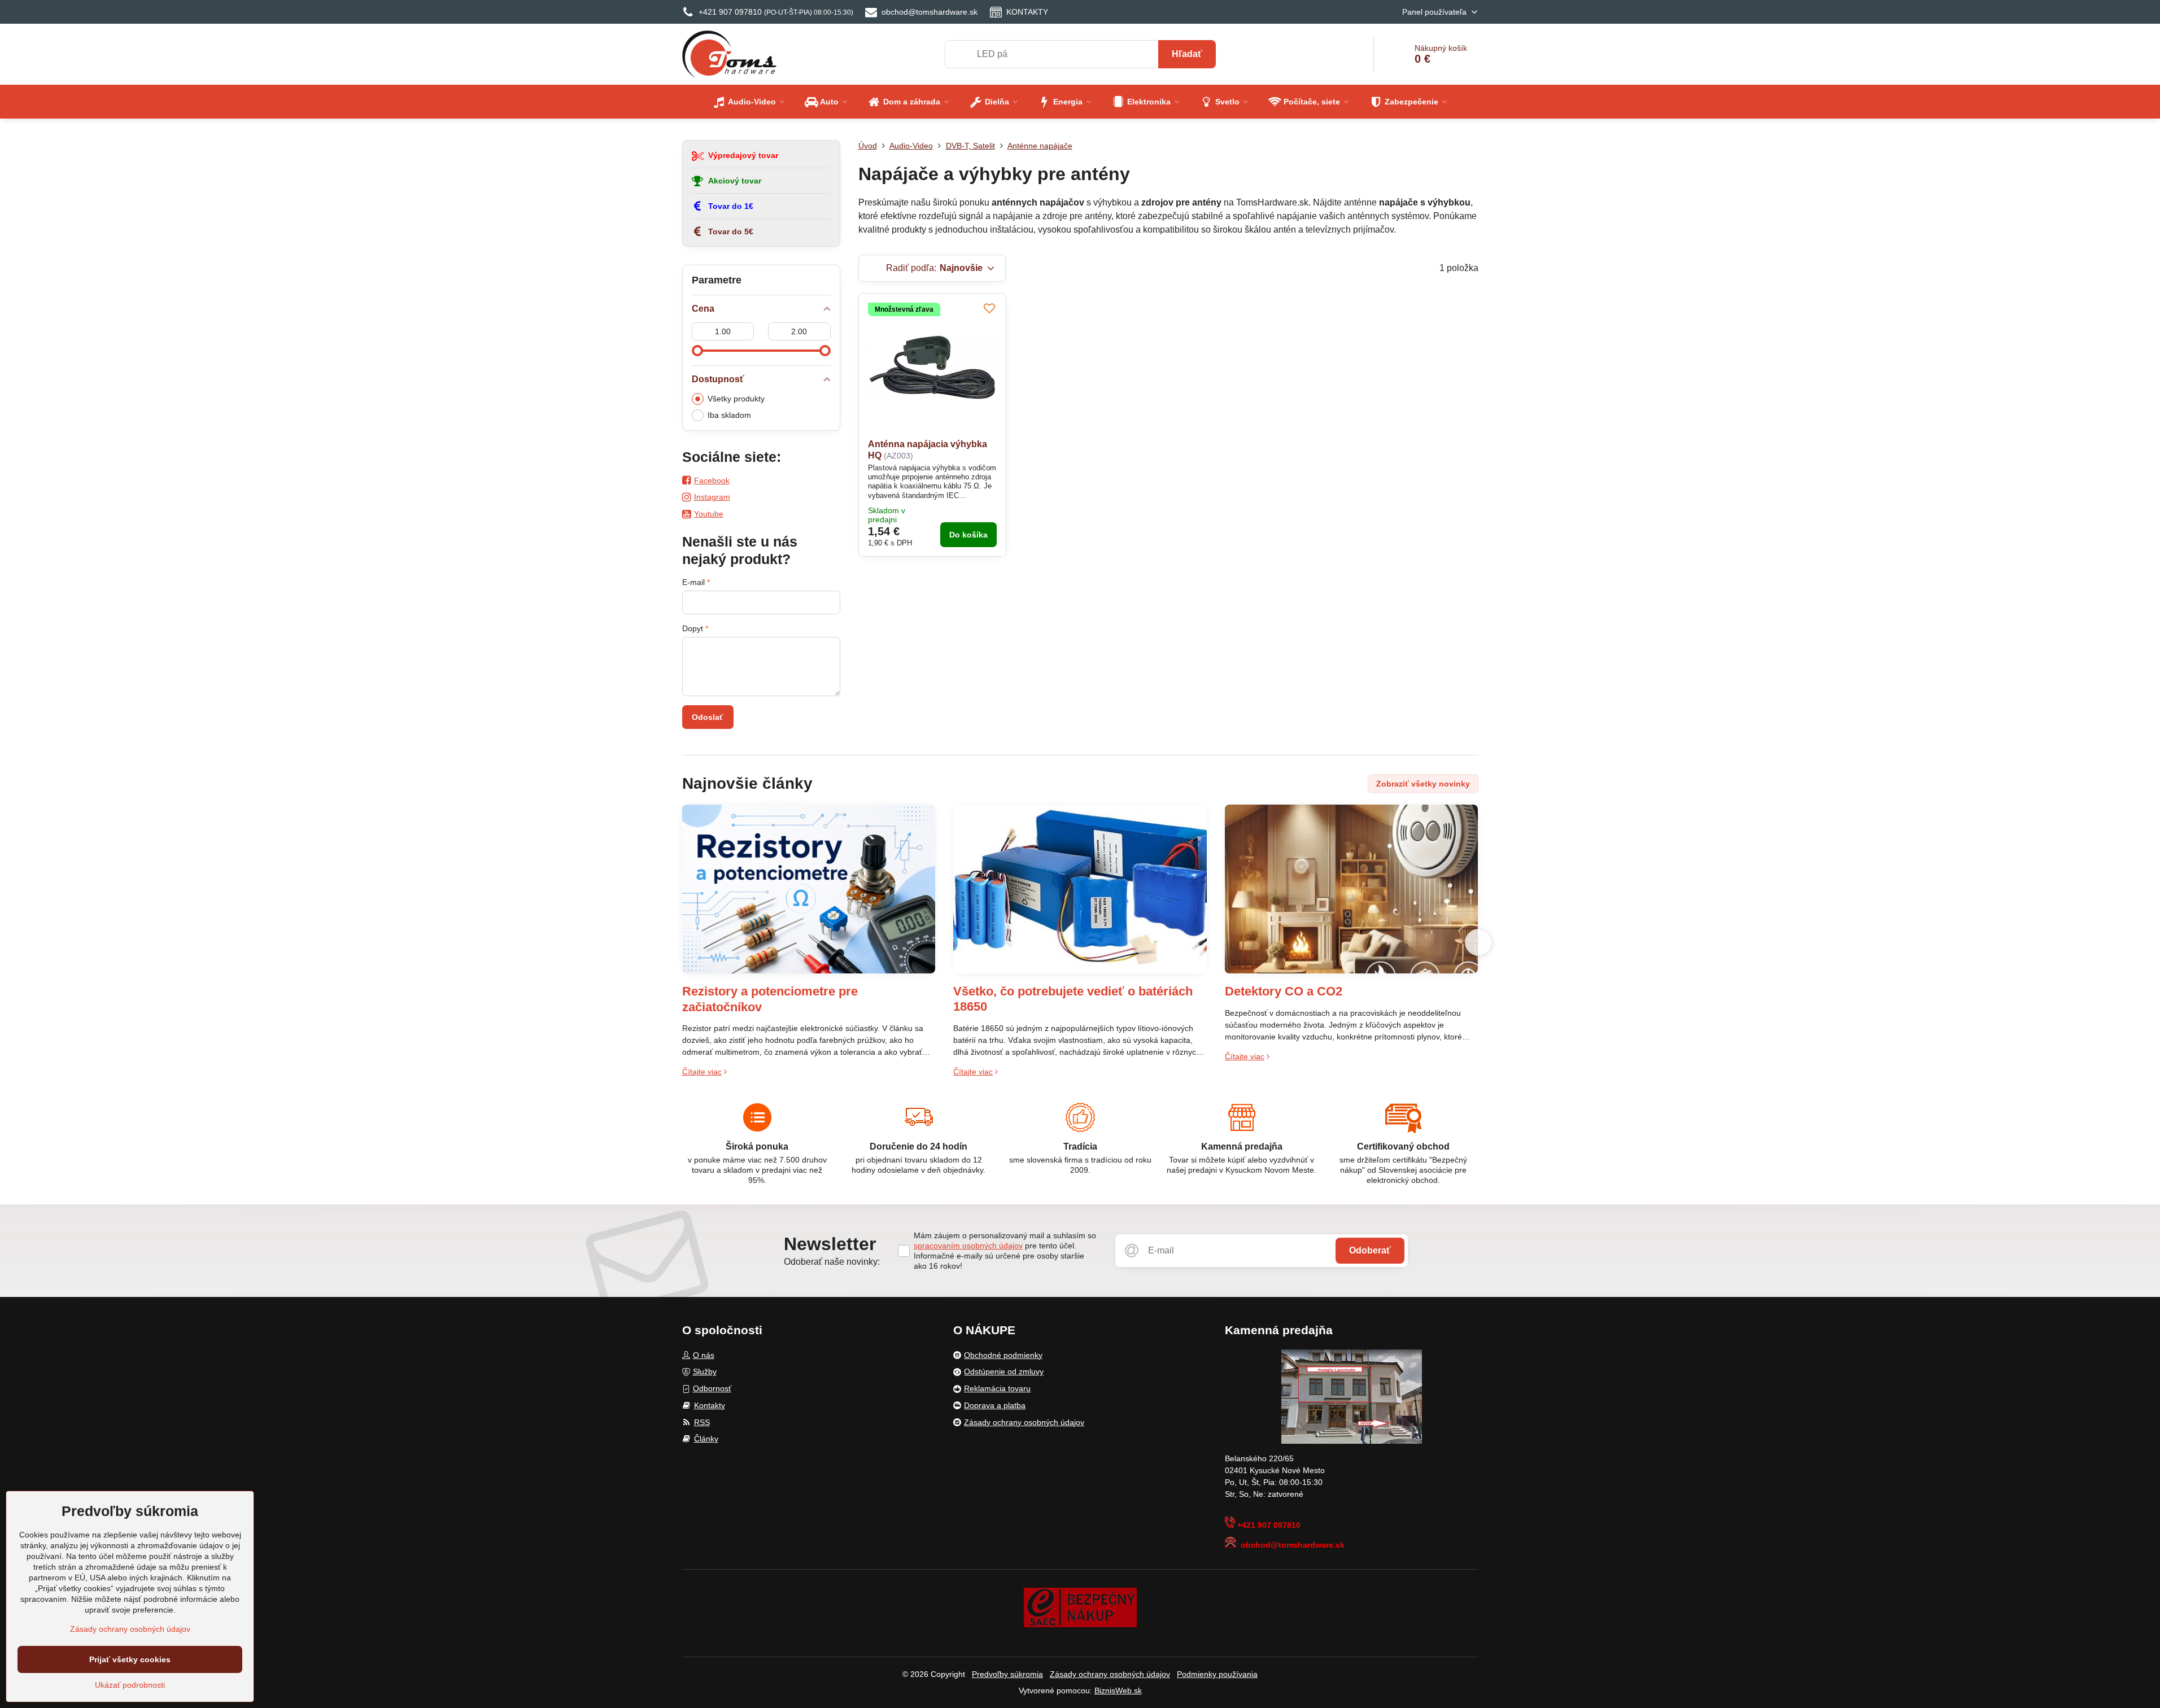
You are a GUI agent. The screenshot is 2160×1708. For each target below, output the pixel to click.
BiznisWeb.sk (1118, 1690)
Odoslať (708, 717)
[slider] (697, 351)
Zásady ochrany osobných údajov (1110, 1674)
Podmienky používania (1217, 1674)
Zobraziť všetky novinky (1423, 784)
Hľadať (1187, 54)
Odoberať (1370, 1250)
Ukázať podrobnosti (130, 1685)
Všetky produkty (736, 399)
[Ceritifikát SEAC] (1080, 1607)
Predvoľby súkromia (1007, 1674)
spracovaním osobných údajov (968, 1246)
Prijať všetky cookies (130, 1659)
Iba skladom (729, 415)
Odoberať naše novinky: (832, 1262)
